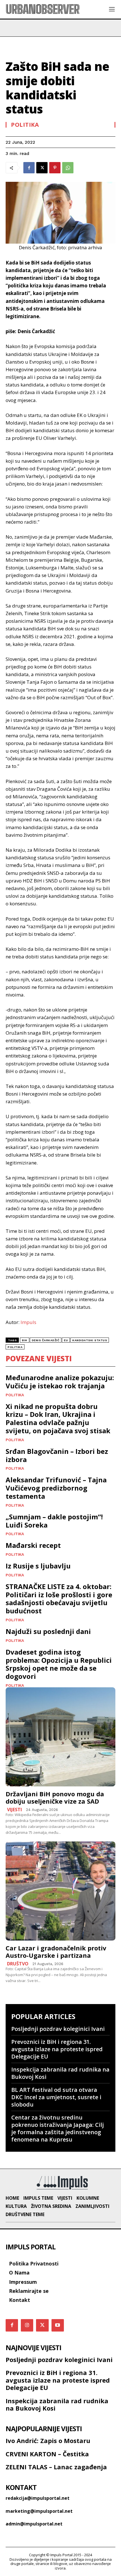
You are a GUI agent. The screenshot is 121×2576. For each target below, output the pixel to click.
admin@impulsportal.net (34, 2524)
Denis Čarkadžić (46, 1340)
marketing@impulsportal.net (39, 2511)
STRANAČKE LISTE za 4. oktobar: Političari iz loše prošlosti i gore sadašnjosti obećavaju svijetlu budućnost (59, 1599)
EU (66, 1340)
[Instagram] (27, 2325)
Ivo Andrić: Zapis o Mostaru (48, 2440)
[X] (42, 168)
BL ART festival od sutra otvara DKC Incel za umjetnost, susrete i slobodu (56, 2097)
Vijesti (14, 1810)
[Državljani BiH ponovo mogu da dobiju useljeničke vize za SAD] (60, 1737)
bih (25, 1340)
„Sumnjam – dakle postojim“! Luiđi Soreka (54, 1521)
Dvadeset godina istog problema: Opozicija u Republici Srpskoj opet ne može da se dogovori (59, 1664)
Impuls (28, 1322)
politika (15, 1347)
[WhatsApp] (68, 168)
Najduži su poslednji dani (48, 1631)
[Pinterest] (55, 168)
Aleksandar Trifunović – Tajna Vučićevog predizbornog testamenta (56, 1488)
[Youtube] (58, 2325)
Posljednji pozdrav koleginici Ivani (58, 2029)
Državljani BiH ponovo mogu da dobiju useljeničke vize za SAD (55, 1797)
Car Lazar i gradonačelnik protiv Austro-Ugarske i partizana (56, 1952)
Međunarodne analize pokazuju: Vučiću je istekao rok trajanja (60, 1382)
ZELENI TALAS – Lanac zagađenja (56, 2467)
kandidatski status (90, 1340)
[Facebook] (29, 168)
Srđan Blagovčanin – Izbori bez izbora (57, 1455)
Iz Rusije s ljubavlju (38, 1566)
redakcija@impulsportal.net (38, 2498)
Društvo (18, 1964)
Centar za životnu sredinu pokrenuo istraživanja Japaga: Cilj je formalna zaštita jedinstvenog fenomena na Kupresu (58, 2128)
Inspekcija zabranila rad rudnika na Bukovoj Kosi (60, 2073)
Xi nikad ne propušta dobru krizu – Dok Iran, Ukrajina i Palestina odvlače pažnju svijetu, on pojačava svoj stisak (58, 1418)
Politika (25, 125)
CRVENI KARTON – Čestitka (47, 2454)
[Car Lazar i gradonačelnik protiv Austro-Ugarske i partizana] (60, 1891)
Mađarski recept (33, 1545)
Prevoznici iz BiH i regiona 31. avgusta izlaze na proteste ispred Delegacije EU (57, 2049)
